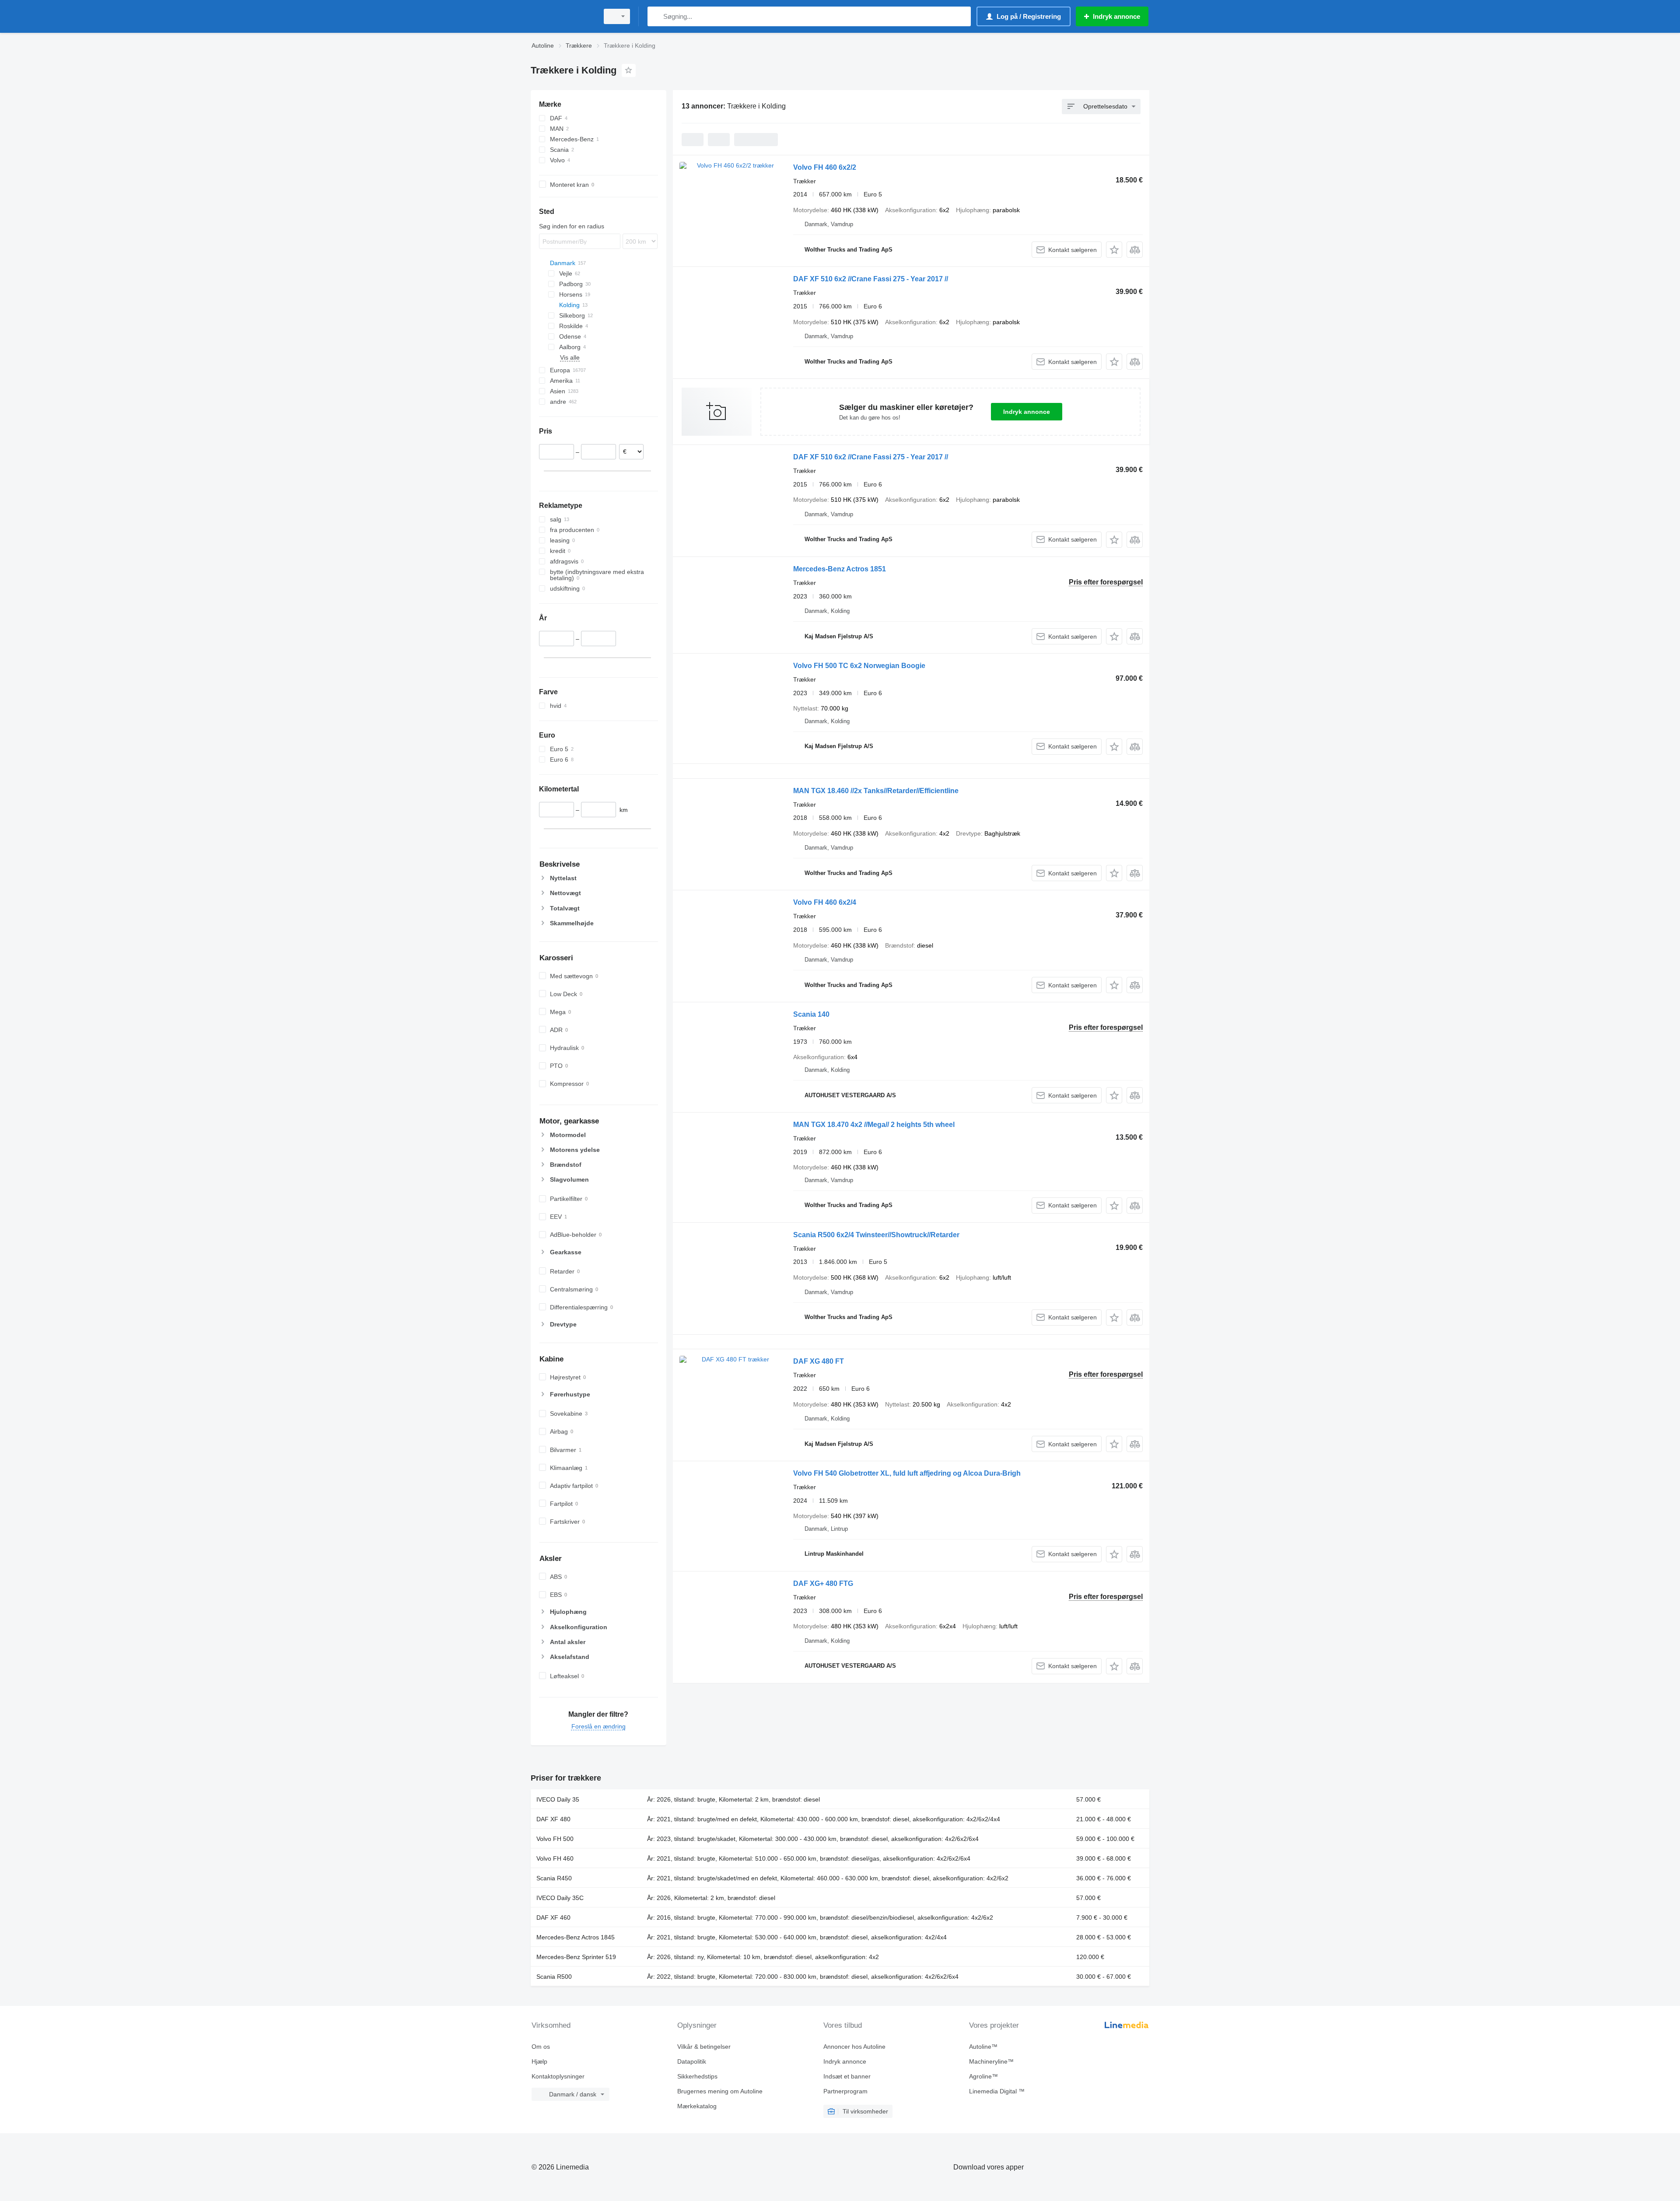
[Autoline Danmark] (562, 16)
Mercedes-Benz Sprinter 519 (576, 1957)
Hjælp (539, 2061)
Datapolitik (692, 2061)
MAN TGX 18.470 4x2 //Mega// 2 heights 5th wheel (874, 1125)
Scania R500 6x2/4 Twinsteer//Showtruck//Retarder (876, 1235)
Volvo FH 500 (555, 1839)
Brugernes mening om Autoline (720, 2091)
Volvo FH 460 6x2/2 (825, 167)
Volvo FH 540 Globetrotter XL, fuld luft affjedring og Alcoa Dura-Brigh (907, 1473)
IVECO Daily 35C (560, 1898)
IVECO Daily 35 (558, 1799)
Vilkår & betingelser (704, 2047)
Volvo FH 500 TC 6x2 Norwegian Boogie (859, 666)
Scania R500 (554, 1977)
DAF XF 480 (553, 1819)
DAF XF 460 (553, 1918)
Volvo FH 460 (555, 1858)
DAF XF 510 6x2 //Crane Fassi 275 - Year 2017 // (871, 279)
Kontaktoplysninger (558, 2076)
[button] (1114, 250)
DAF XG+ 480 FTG (823, 1583)
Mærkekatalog (697, 2106)
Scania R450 (554, 1878)
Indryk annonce (1027, 412)
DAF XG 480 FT (819, 1361)
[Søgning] (656, 16)
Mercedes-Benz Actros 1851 (840, 569)
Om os (541, 2047)
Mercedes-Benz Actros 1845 (576, 1937)
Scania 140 (811, 1014)
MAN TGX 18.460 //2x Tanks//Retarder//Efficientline (876, 791)
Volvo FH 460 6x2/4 (825, 902)
